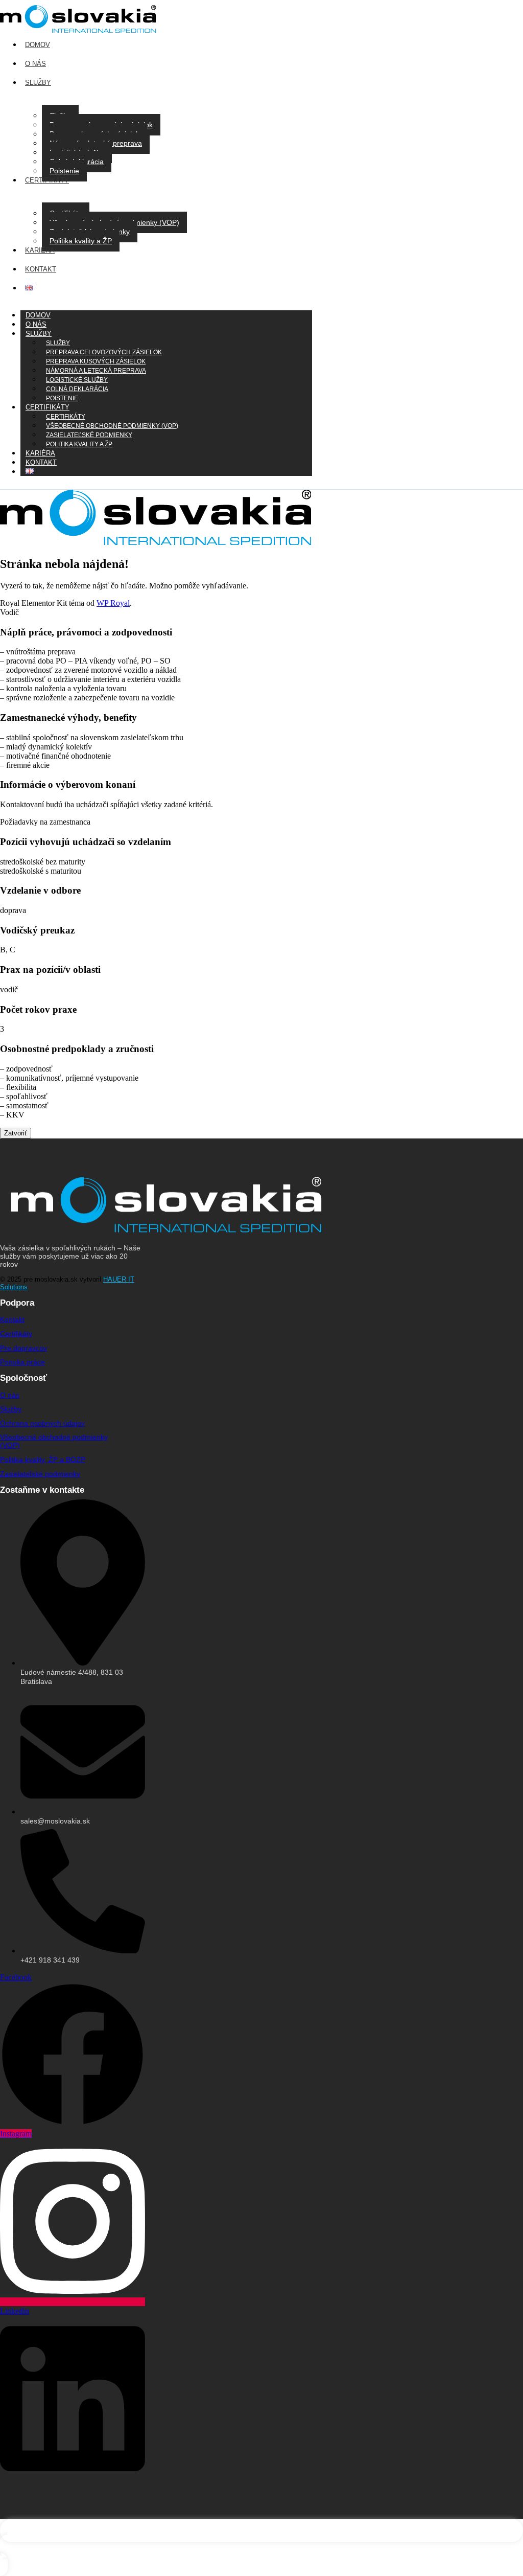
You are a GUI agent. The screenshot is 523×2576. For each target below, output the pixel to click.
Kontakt (41, 462)
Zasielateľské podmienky (40, 1474)
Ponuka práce (22, 1362)
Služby (39, 334)
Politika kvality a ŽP (81, 241)
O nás (10, 1395)
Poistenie (64, 171)
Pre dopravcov (23, 1348)
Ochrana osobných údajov (42, 1423)
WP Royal (113, 603)
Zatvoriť (16, 1133)
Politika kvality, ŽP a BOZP (43, 1460)
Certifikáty (16, 1334)
